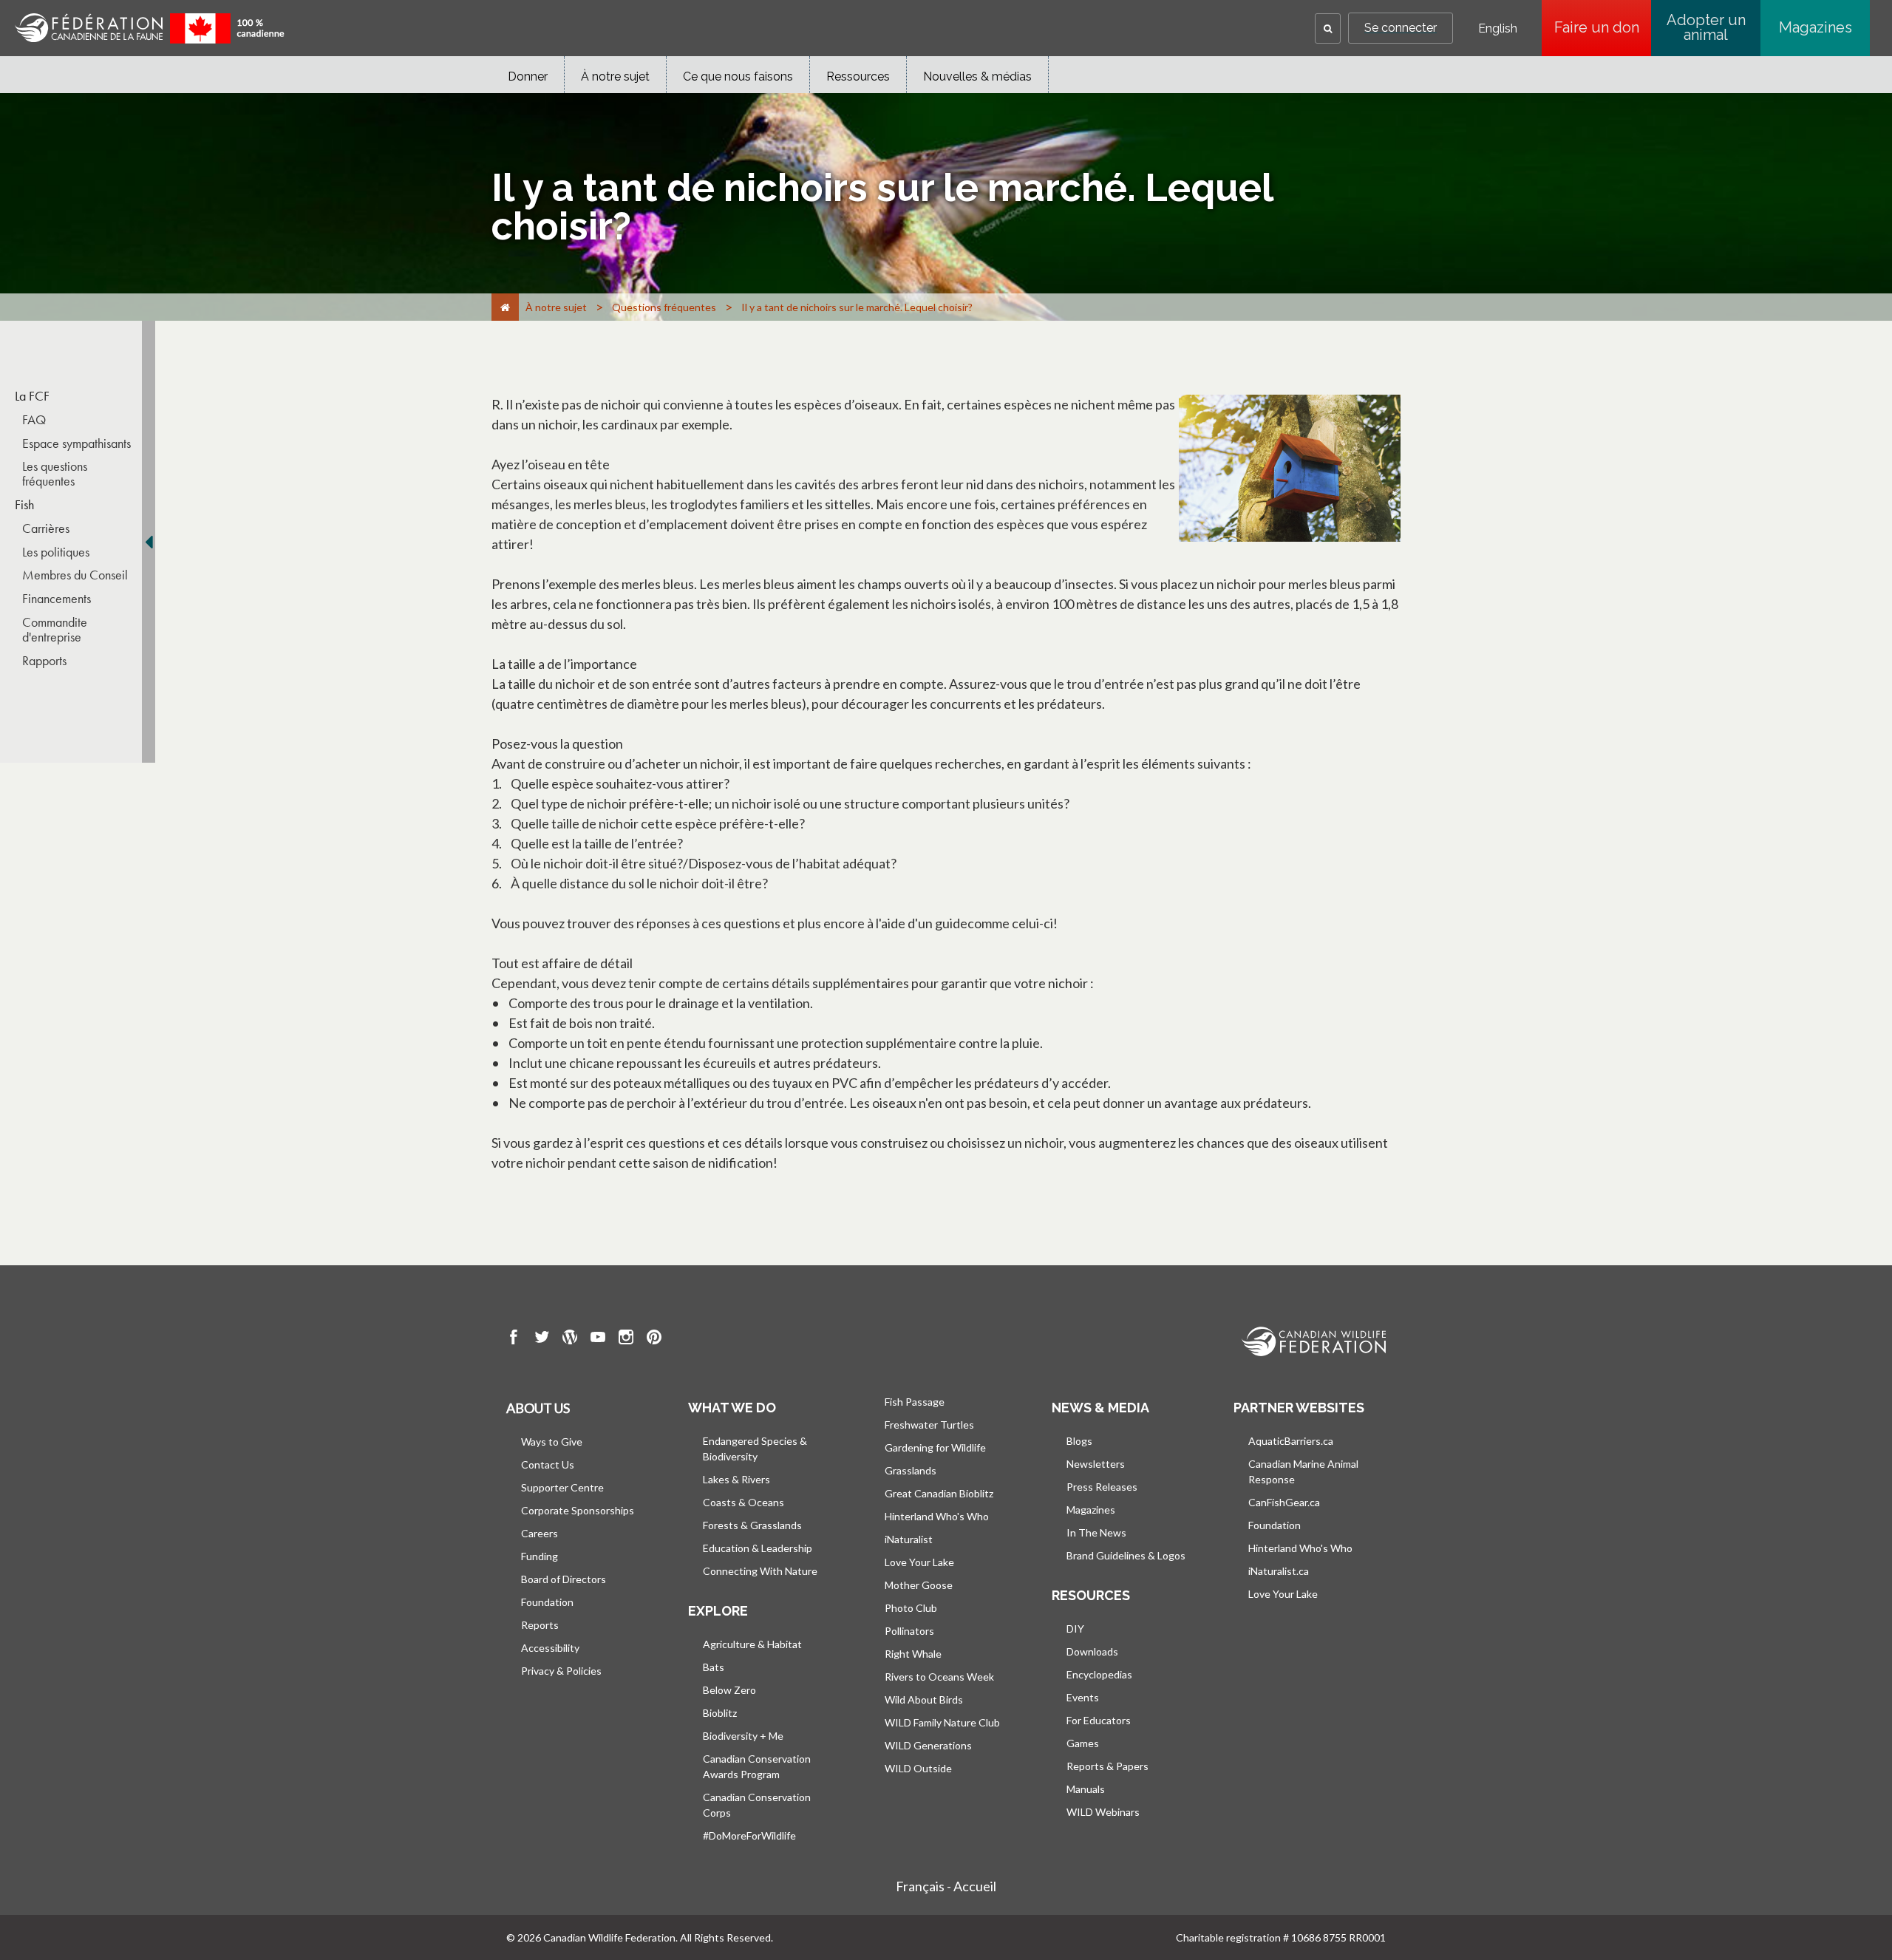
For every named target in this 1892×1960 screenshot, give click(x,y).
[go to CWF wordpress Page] (570, 1339)
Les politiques (56, 552)
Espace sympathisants (76, 443)
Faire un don (1603, 27)
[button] (1328, 28)
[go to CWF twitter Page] (542, 1339)
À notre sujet (615, 76)
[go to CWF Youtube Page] (598, 1339)
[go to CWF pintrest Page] (654, 1339)
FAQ (34, 420)
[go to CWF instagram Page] (626, 1339)
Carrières (46, 528)
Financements (57, 599)
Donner (528, 76)
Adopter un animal (1706, 27)
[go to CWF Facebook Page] (514, 1339)
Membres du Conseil (75, 575)
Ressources (858, 76)
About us (538, 1408)
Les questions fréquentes (55, 474)
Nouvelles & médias (977, 76)
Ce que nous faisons (738, 76)
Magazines (1816, 27)
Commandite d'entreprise (55, 630)
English (1498, 29)
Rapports (44, 661)
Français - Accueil (946, 1886)
